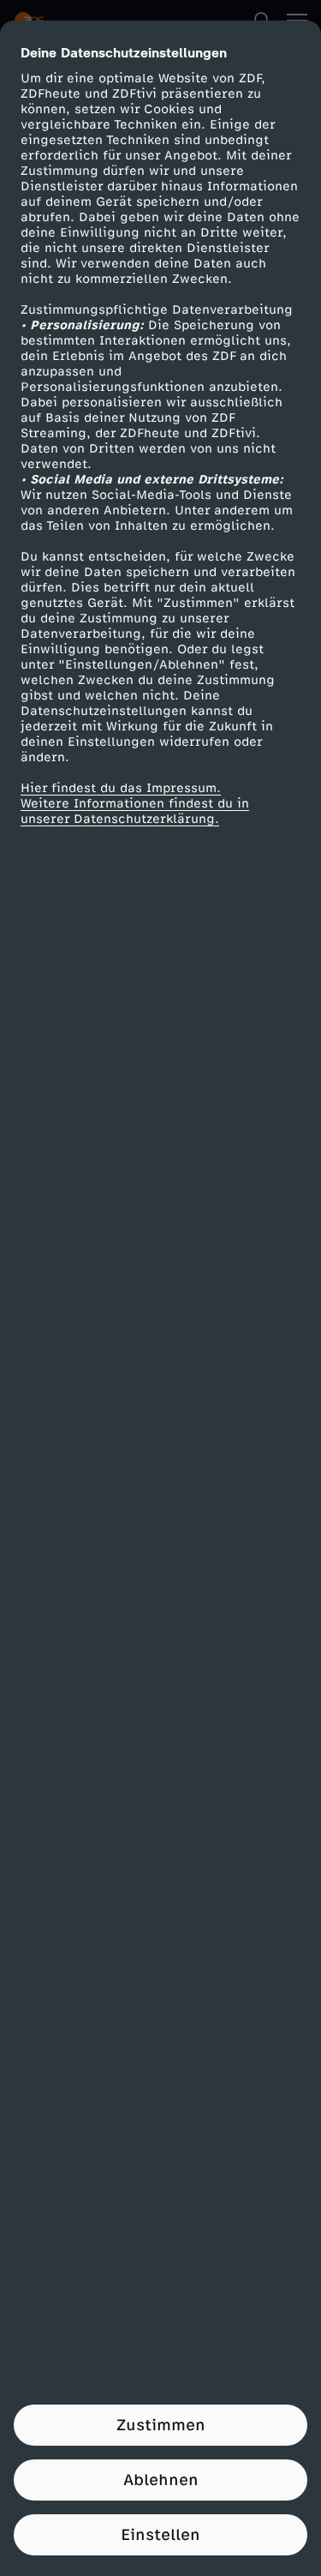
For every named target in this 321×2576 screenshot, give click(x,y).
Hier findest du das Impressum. (121, 788)
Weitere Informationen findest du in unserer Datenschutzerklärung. (135, 811)
